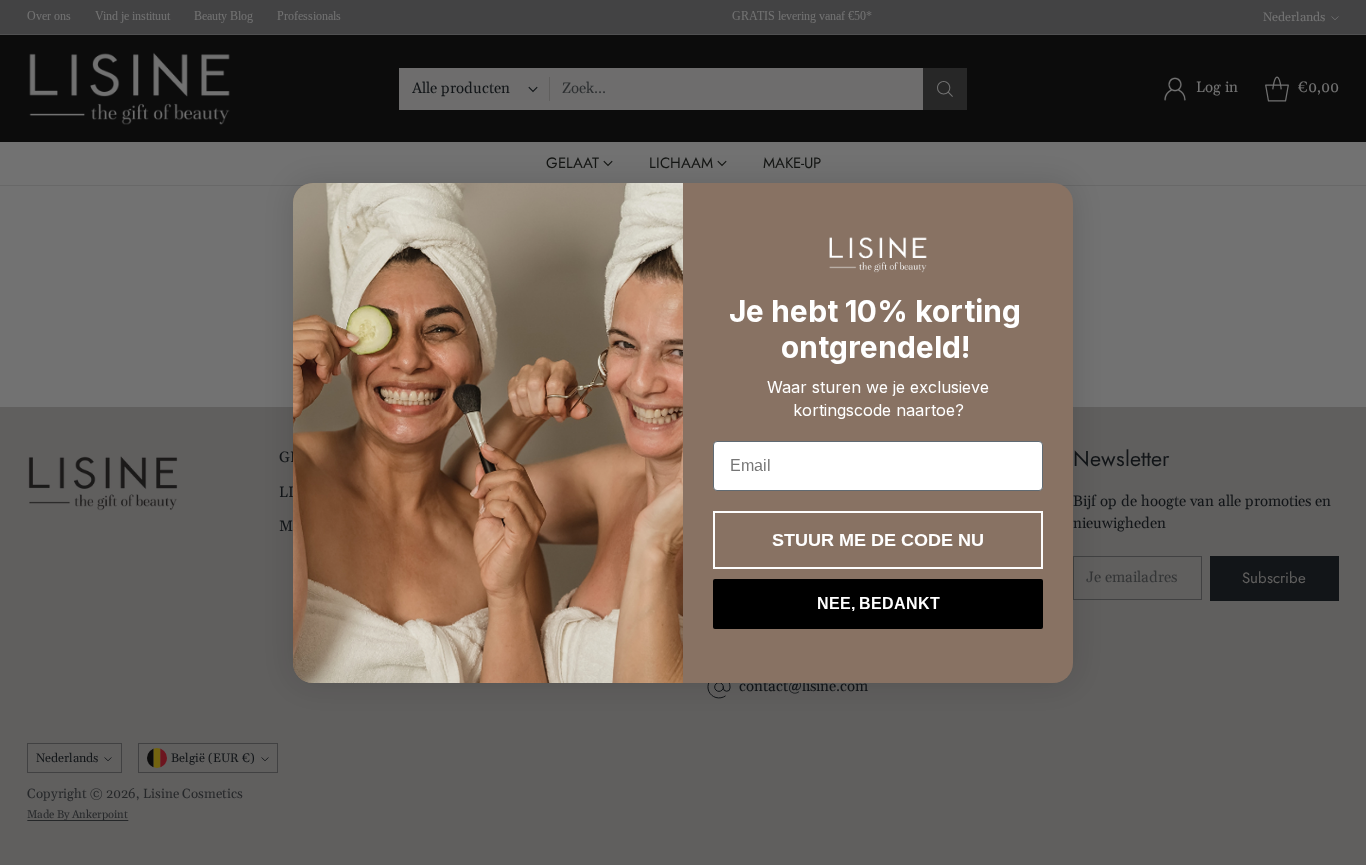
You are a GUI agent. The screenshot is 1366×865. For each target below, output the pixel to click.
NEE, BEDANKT (878, 603)
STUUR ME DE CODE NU (878, 540)
